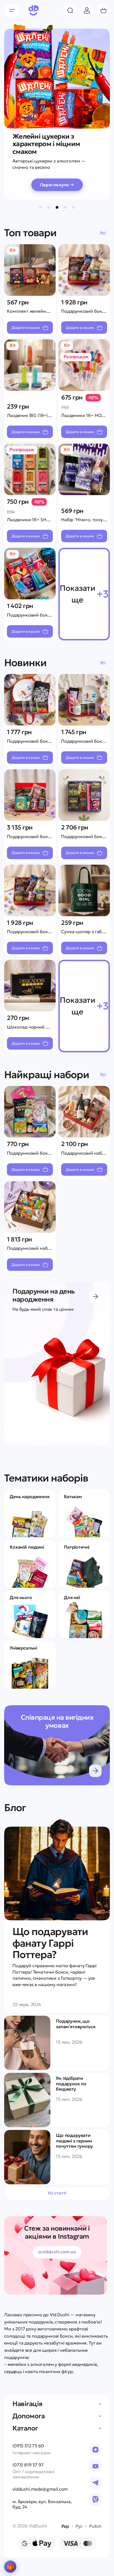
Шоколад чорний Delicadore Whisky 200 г (51, 1027)
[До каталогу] (95, 1296)
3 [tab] (57, 207)
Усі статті (57, 2193)
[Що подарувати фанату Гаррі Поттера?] (57, 1870)
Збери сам (10, 2567)
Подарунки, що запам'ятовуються (76, 2024)
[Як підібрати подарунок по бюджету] (27, 2100)
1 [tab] (40, 207)
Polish (95, 2526)
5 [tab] (74, 207)
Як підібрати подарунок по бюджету (71, 2084)
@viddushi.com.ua (57, 2252)
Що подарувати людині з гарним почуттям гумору (74, 2141)
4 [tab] (65, 207)
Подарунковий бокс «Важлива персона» (50, 931)
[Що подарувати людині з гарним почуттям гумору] (27, 2157)
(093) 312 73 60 (28, 2446)
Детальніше (95, 1771)
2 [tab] (49, 207)
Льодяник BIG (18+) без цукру (38, 415)
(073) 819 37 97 (28, 2465)
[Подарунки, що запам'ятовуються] (27, 2043)
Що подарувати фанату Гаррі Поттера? (50, 1943)
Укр (65, 2526)
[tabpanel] (57, 108)
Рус (79, 2526)
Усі (103, 233)
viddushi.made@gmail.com (40, 2489)
